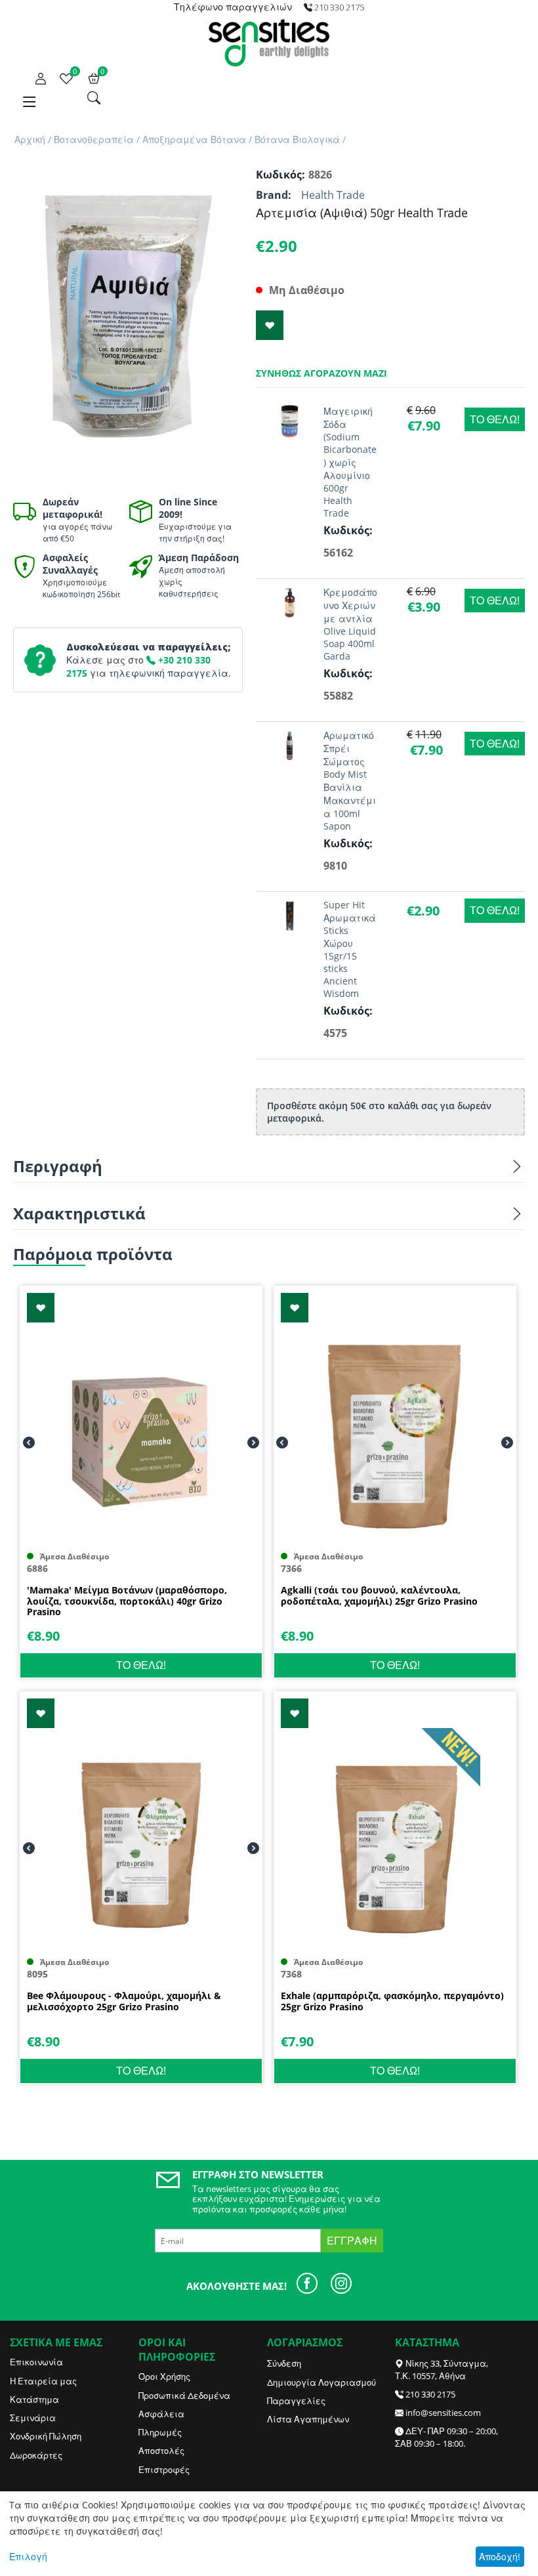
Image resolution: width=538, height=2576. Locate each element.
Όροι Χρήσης (164, 2376)
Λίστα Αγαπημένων (308, 2419)
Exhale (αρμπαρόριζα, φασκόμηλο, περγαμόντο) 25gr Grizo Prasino (392, 2002)
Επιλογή (28, 2557)
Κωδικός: (279, 175)
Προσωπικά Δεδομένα (184, 2396)
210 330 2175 (430, 2394)
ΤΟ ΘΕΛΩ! (495, 419)
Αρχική (30, 139)
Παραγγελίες (296, 2401)
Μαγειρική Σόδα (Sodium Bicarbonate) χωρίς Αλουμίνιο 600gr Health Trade (350, 462)
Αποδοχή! (500, 2557)
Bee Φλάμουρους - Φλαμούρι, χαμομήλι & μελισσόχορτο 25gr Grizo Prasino (124, 2002)
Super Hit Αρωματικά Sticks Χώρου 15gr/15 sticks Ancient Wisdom (350, 949)
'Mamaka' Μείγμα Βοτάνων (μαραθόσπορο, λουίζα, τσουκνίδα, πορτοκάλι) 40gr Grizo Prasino (127, 1601)
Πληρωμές (160, 2432)
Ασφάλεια (161, 2414)
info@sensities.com (443, 2413)
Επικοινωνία (36, 2362)
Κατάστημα (34, 2399)
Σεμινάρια (33, 2418)
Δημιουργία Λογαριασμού (321, 2382)
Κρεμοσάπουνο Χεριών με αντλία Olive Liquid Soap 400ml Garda (350, 624)
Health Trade (333, 195)
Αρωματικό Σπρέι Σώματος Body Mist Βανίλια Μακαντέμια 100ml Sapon (350, 781)
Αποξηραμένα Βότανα (194, 139)
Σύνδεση (284, 2363)
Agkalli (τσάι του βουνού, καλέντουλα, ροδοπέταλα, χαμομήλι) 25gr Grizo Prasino (379, 1596)
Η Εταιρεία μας (43, 2381)
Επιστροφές (164, 2470)
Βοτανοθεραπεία (94, 139)
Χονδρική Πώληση (46, 2436)
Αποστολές (161, 2451)
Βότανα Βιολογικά (297, 139)
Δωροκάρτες (36, 2455)
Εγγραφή (352, 2241)
